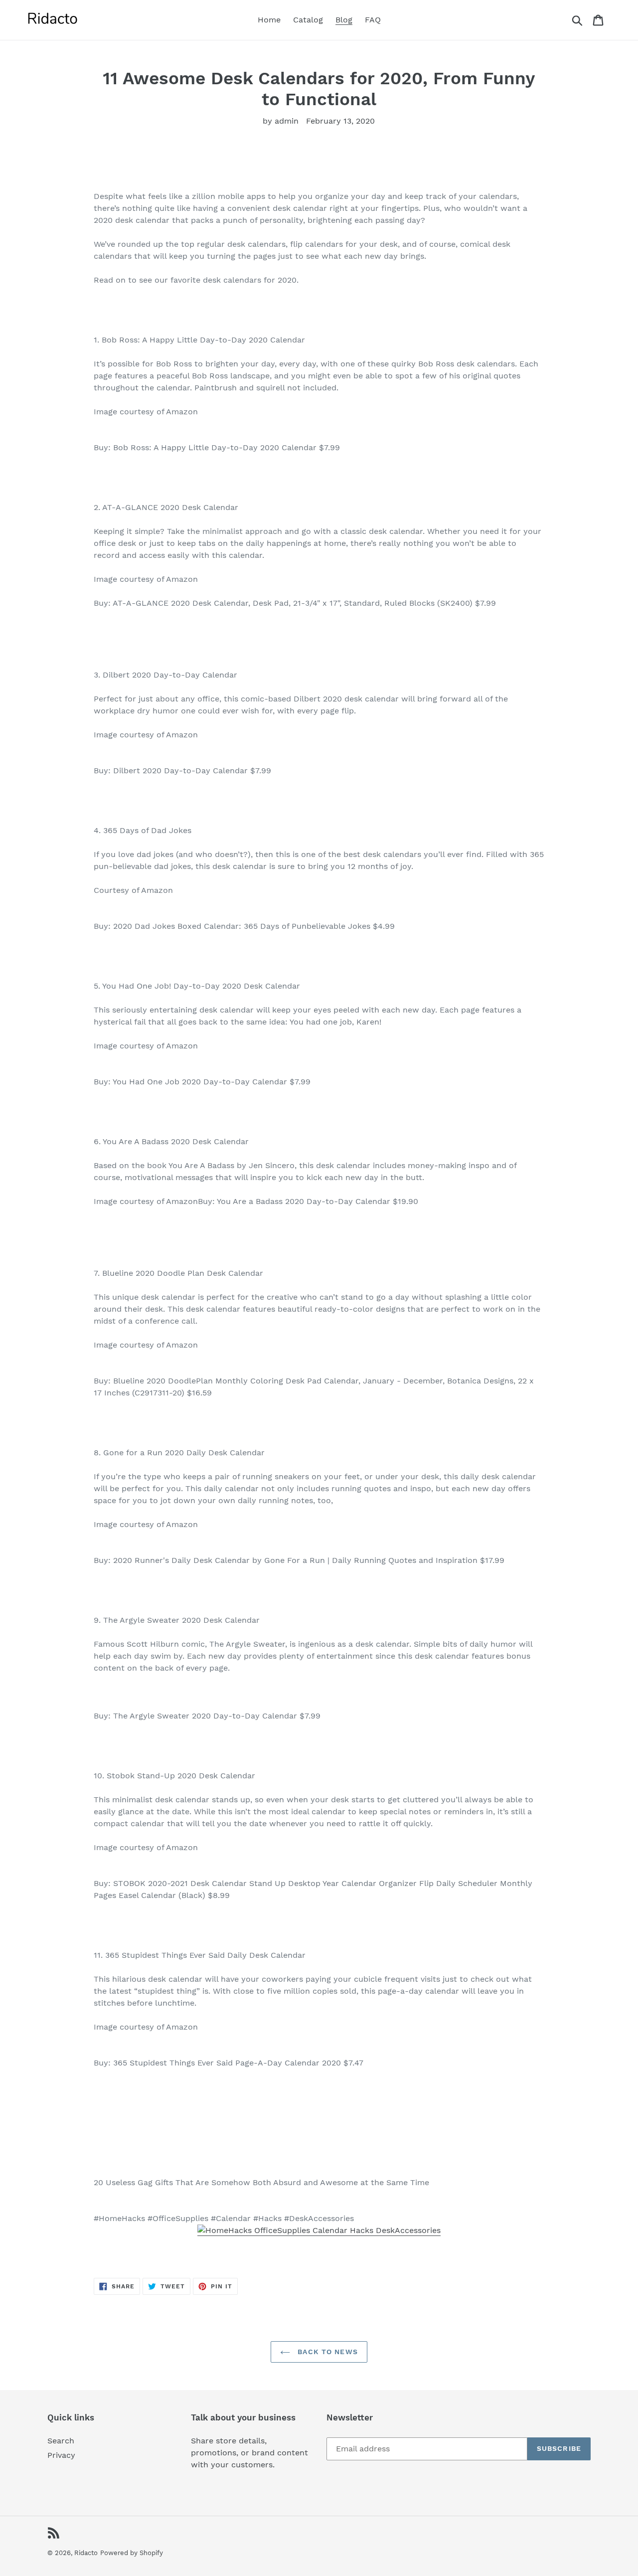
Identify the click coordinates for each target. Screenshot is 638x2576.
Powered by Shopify (132, 2553)
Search (61, 2441)
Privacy (61, 2455)
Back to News (326, 2352)
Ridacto (86, 2553)
